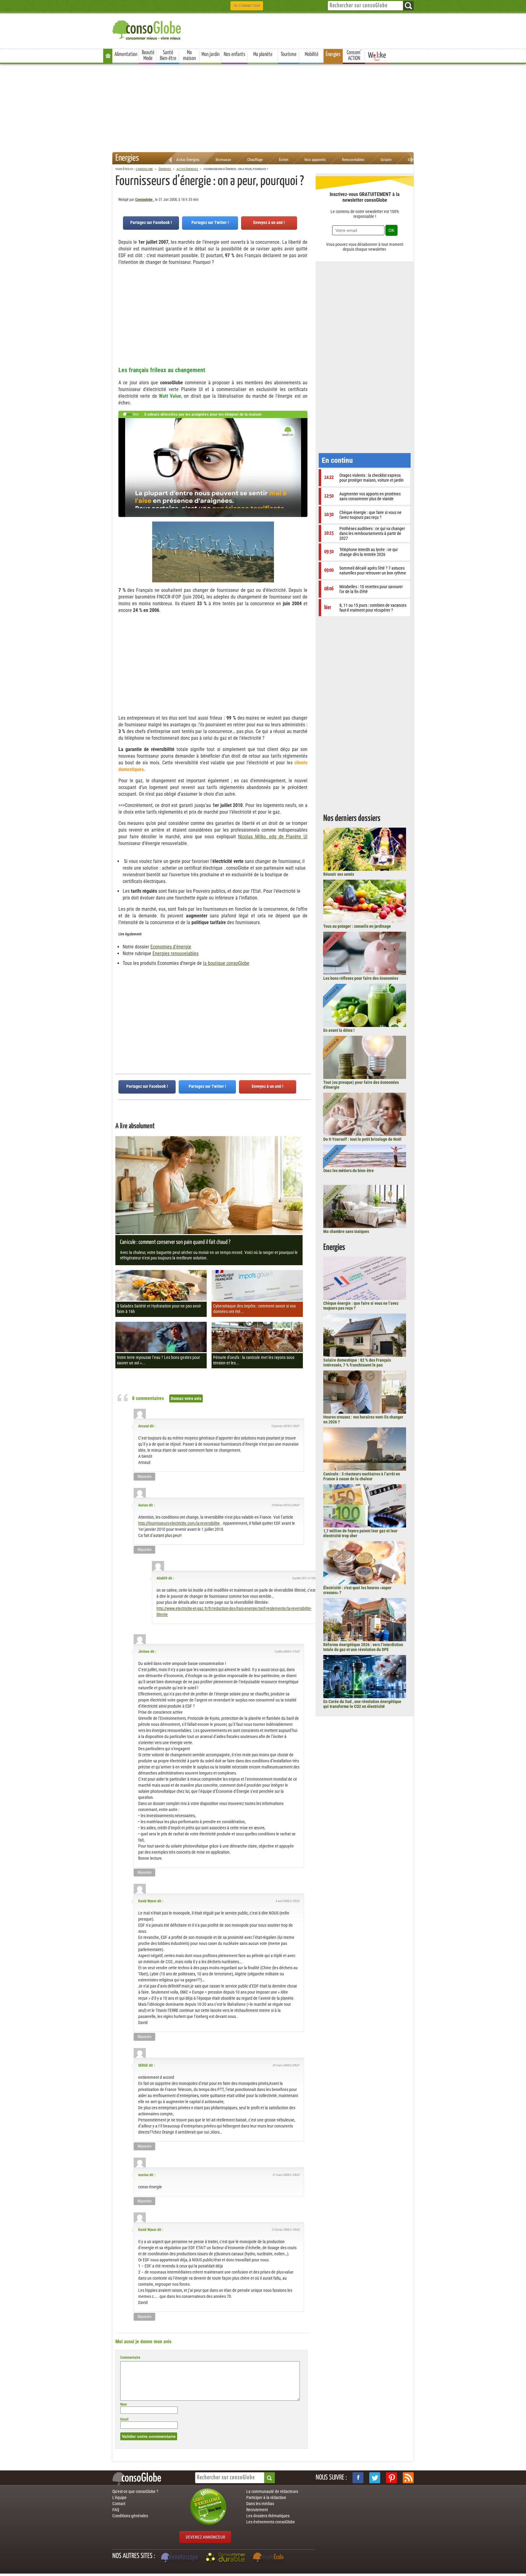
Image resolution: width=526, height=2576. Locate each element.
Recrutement (257, 2510)
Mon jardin (210, 54)
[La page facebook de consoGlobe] (358, 2478)
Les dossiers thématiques (268, 2516)
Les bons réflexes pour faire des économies (361, 978)
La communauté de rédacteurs (272, 2491)
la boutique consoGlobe (226, 963)
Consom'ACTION (354, 56)
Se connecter (247, 6)
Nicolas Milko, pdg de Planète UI (273, 837)
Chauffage (255, 160)
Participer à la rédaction (266, 2497)
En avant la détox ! (339, 1030)
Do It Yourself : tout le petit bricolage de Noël (362, 1139)
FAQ (116, 2510)
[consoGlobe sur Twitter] (375, 2478)
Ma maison (189, 56)
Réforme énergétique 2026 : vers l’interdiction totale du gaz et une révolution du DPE (363, 1647)
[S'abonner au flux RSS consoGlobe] (408, 2478)
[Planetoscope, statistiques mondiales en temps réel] (181, 2558)
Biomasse (223, 160)
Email (124, 2419)
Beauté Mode (148, 56)
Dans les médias (260, 2504)
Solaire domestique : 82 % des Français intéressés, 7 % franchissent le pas (357, 1363)
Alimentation (126, 54)
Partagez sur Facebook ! (151, 222)
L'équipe (119, 2497)
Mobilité (312, 54)
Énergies (333, 54)
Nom (124, 2404)
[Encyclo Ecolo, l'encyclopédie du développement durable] (270, 2558)
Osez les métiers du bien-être (349, 1171)
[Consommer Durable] (227, 2558)
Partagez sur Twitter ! (210, 222)
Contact (119, 2504)
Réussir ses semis (339, 874)
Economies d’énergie (171, 947)
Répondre (145, 1477)
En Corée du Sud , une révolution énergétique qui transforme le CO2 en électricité (362, 1704)
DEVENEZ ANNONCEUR (205, 2537)
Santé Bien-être (168, 56)
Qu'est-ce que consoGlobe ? (135, 2491)
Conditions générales (130, 2516)
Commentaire (130, 2358)
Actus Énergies (188, 160)
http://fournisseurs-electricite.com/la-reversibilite (179, 1523)
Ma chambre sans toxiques (346, 1231)
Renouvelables (353, 160)
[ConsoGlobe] (147, 29)
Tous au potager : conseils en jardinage (357, 926)
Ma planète (263, 54)
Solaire (386, 160)
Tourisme (289, 54)
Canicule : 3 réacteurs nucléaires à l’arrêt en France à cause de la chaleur (362, 1476)
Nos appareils (315, 160)
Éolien (284, 160)
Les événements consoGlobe (271, 2522)
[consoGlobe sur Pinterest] (391, 2478)
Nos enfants (235, 54)
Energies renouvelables (175, 953)
